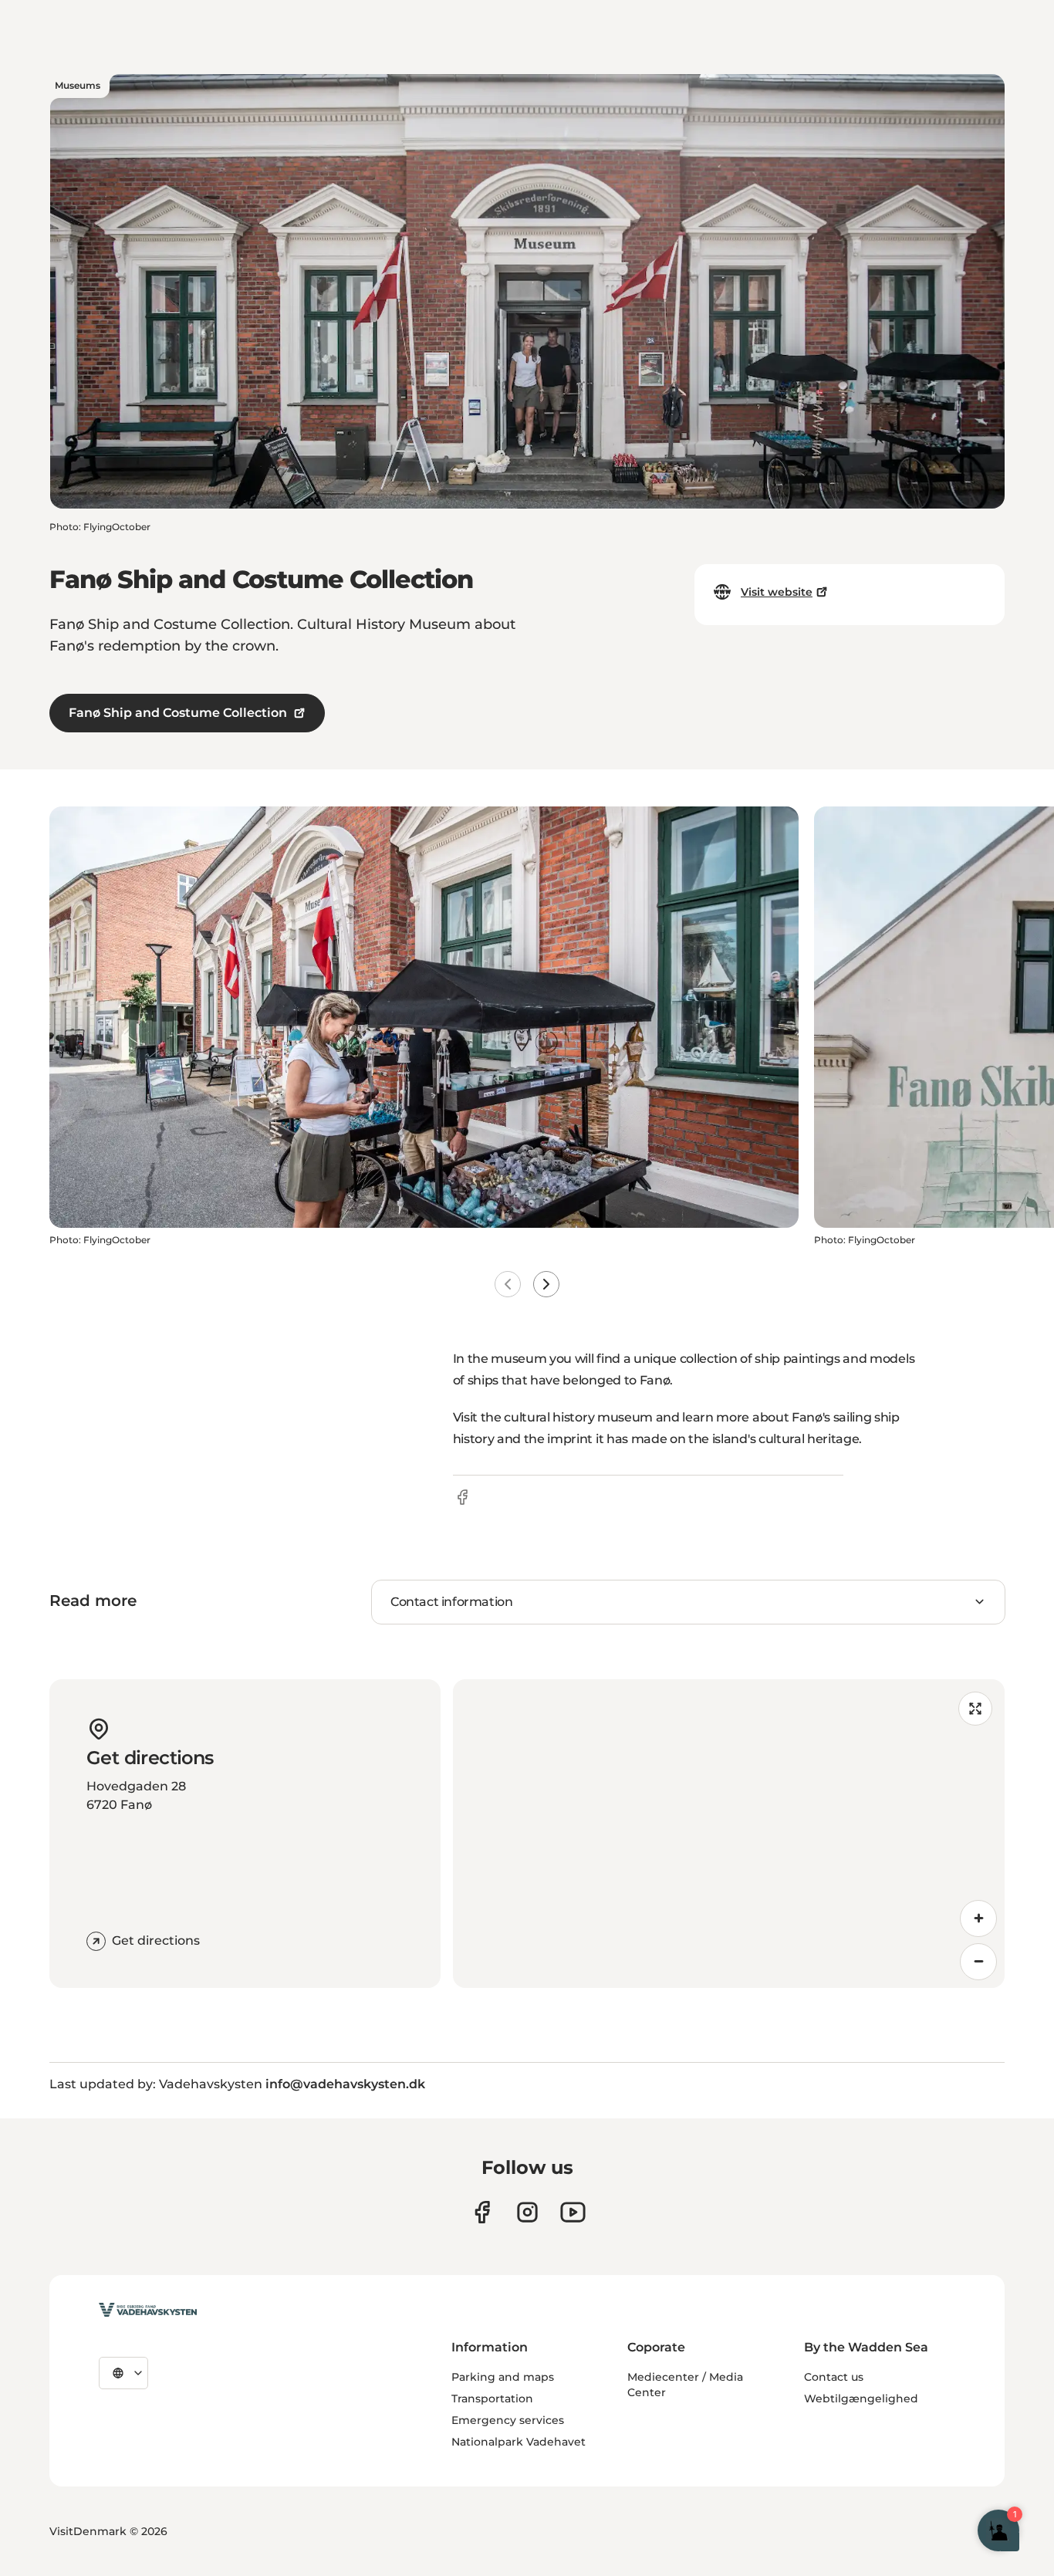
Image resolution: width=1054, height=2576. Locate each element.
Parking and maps (503, 2377)
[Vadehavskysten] (148, 2310)
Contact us (834, 2377)
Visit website (777, 592)
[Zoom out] (978, 1962)
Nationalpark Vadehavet (519, 2442)
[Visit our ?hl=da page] (527, 2212)
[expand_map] (975, 1709)
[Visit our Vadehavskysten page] (482, 2212)
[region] (729, 1834)
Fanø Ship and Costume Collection (178, 713)
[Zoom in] (978, 1918)
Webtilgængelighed (861, 2399)
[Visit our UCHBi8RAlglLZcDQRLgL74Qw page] (573, 2212)
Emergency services (508, 2420)
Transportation (492, 2399)
